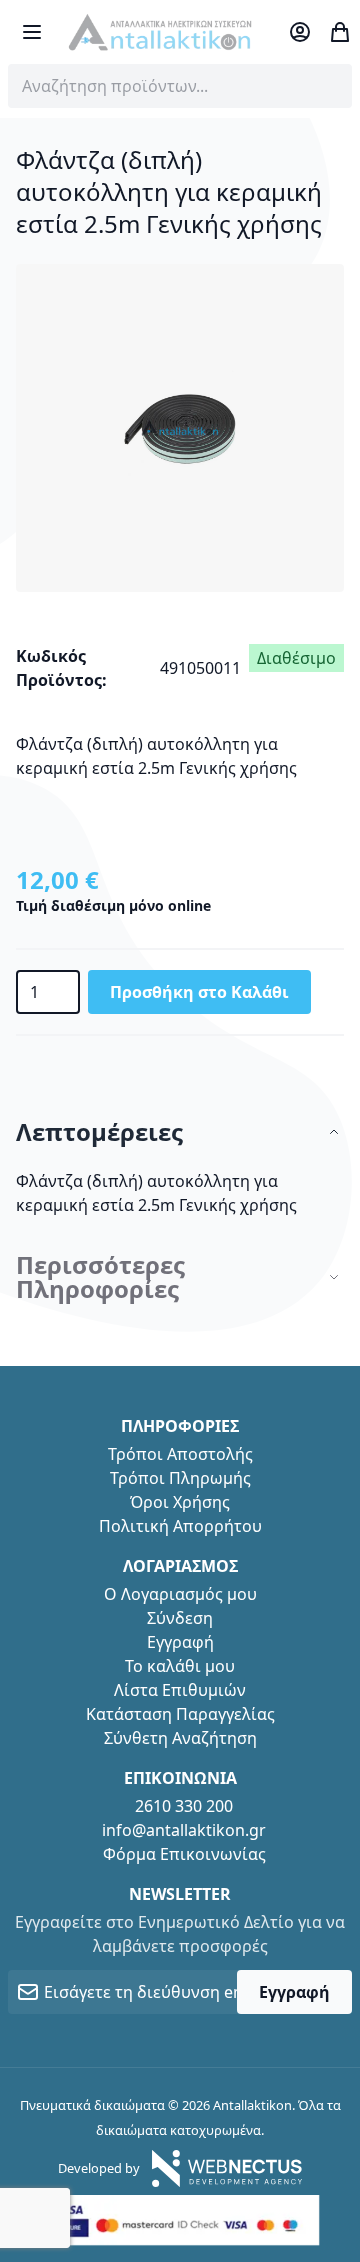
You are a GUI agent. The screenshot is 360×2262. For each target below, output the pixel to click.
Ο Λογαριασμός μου (180, 1594)
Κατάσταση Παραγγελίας (180, 1714)
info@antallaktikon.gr (184, 1830)
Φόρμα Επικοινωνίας (184, 1854)
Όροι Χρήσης (180, 1502)
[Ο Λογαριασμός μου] (300, 32)
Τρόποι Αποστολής (180, 1454)
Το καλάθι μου (180, 1666)
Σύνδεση (180, 1618)
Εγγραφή (180, 1642)
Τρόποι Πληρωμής (180, 1478)
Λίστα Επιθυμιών (180, 1690)
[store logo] (160, 32)
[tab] (180, 1132)
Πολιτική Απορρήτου (180, 1526)
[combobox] (180, 86)
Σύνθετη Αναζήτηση (180, 1738)
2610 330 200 (184, 1806)
